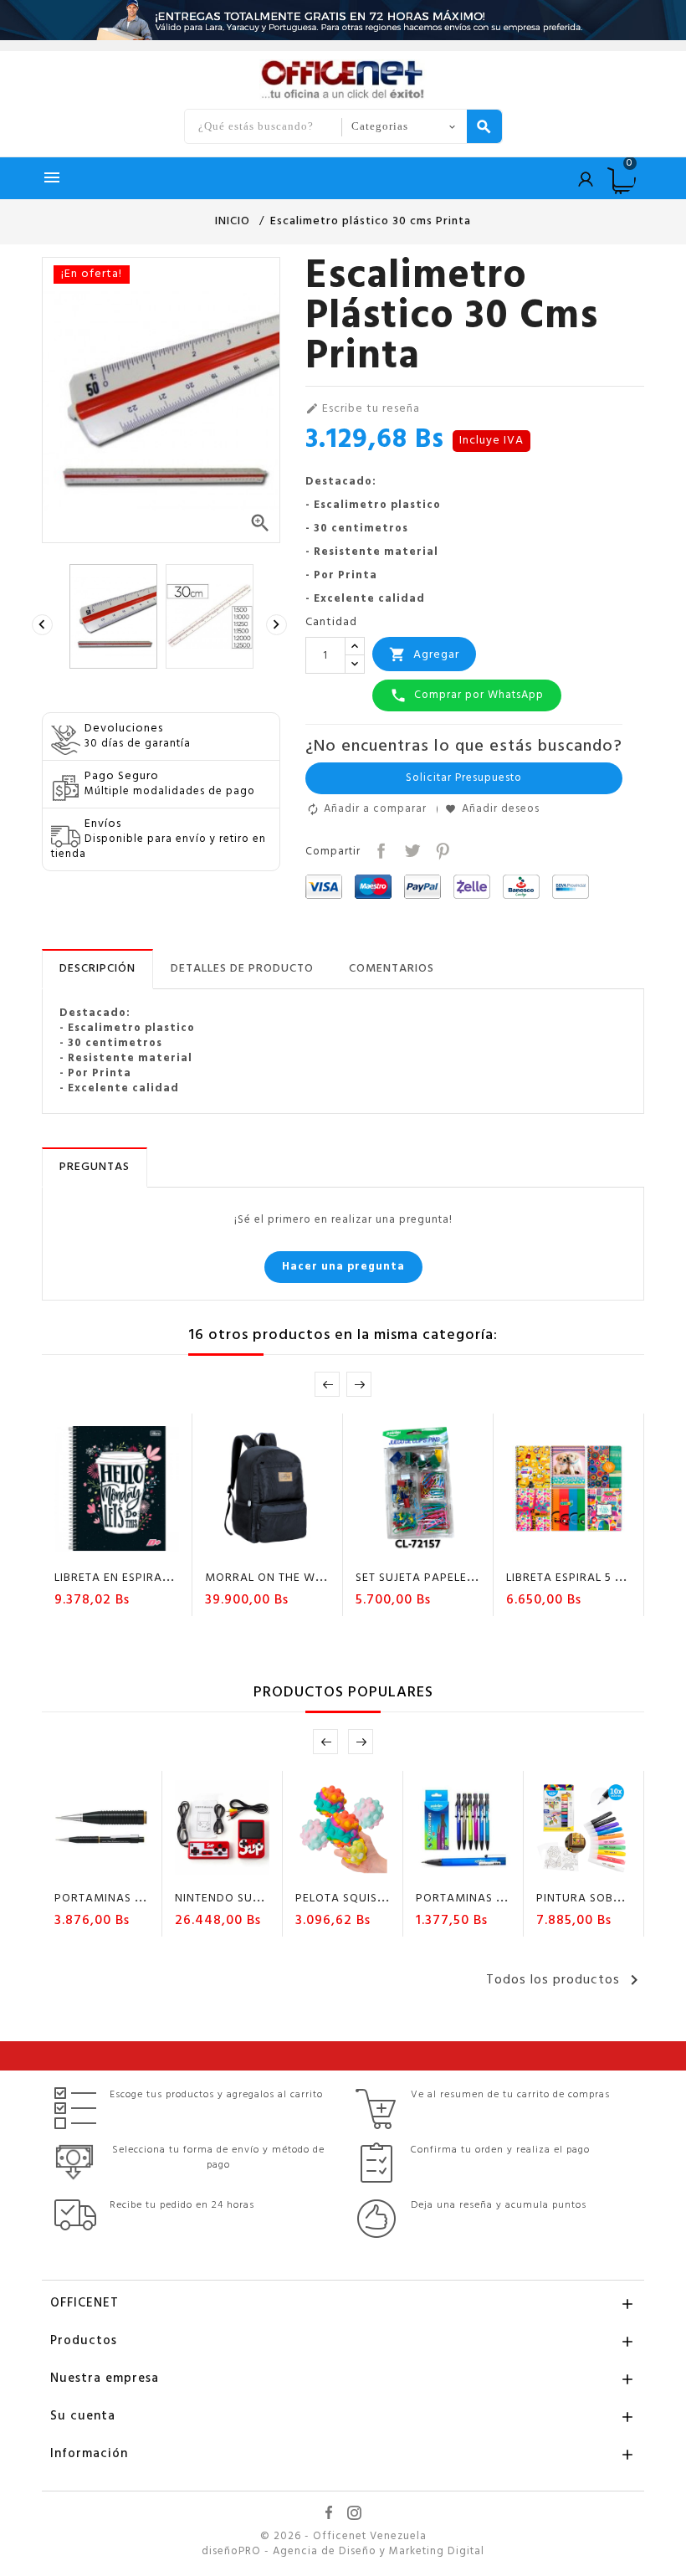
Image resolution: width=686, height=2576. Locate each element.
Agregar (424, 655)
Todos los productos (565, 1980)
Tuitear (410, 849)
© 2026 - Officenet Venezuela (343, 2537)
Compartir (379, 849)
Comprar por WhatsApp (467, 695)
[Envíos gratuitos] (343, 20)
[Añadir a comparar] (134, 1548)
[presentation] (44, 625)
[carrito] (69, 1548)
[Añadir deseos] (102, 1548)
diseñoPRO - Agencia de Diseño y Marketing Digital (343, 2552)
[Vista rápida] (166, 1548)
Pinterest (441, 849)
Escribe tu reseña (363, 409)
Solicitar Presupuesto (464, 778)
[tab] (97, 969)
